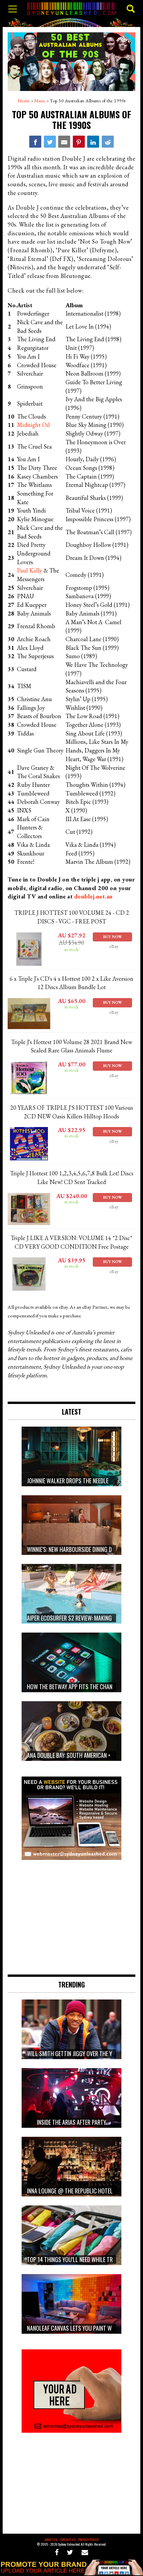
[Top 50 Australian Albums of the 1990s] (35, 142)
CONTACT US (68, 2540)
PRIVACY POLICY (88, 2540)
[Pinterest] (79, 142)
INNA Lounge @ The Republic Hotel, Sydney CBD (85, 2191)
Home (24, 101)
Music (40, 101)
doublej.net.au (93, 896)
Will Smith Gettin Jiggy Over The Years (75, 2053)
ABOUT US (51, 2540)
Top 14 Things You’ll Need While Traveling (79, 2259)
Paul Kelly (30, 570)
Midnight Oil (33, 425)
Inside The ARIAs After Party (71, 2122)
